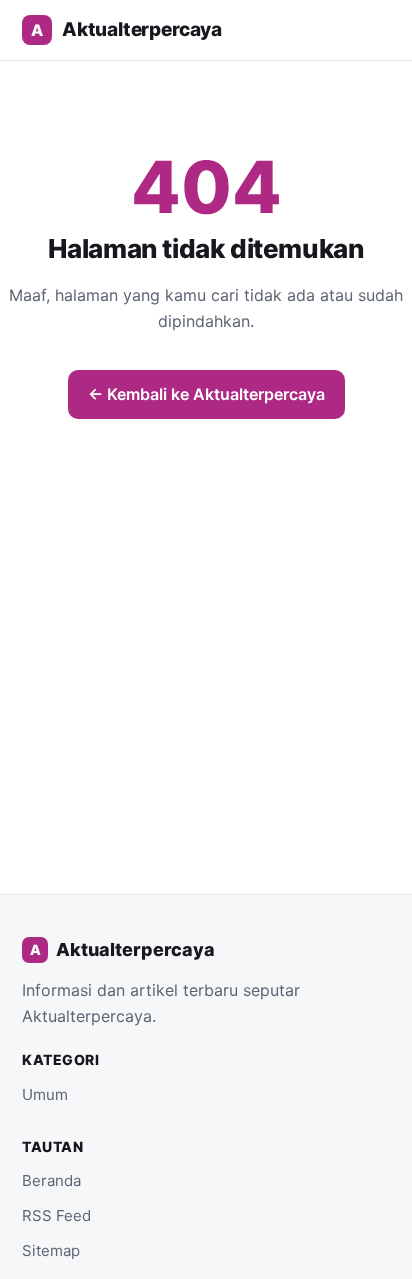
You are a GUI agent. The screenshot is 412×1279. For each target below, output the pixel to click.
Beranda (51, 1180)
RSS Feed (56, 1215)
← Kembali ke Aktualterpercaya (206, 394)
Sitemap (51, 1250)
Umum (45, 1094)
